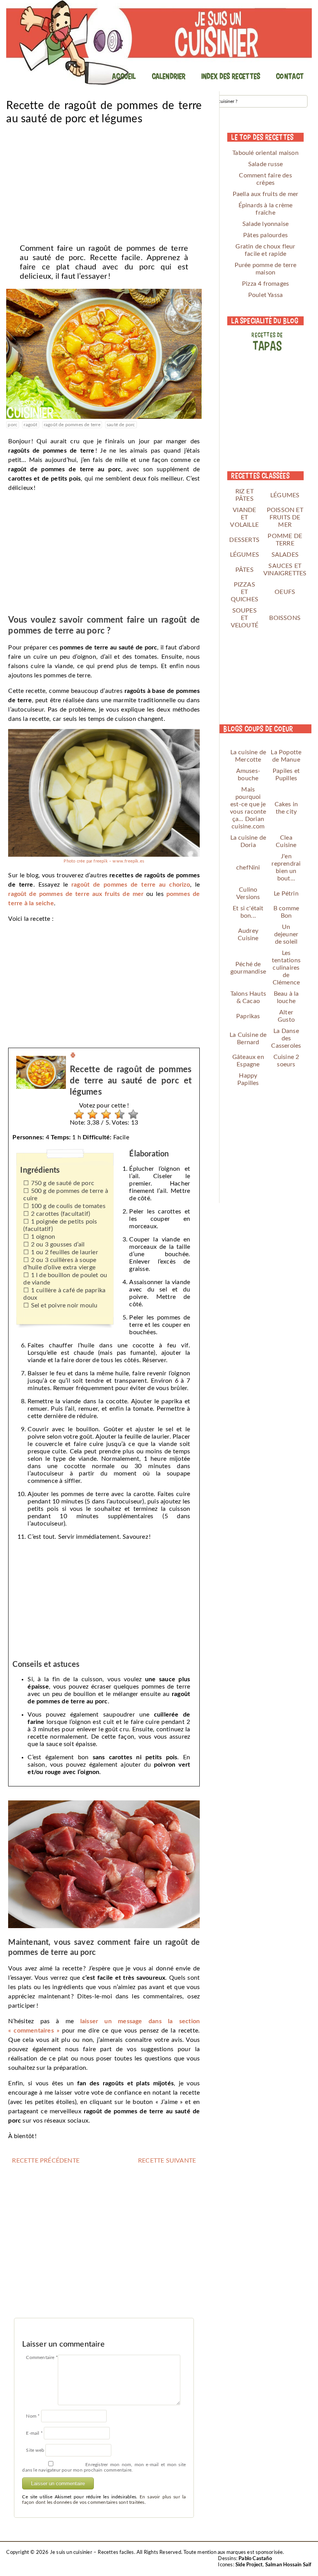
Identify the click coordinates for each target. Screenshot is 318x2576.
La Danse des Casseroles (286, 1038)
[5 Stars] (131, 1114)
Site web (35, 2450)
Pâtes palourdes (265, 235)
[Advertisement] (104, 182)
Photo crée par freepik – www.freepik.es (104, 861)
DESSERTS (244, 540)
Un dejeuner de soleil (286, 934)
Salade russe (265, 164)
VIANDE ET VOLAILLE (244, 517)
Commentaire (42, 2357)
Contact (290, 76)
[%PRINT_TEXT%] (73, 1056)
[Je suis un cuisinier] (159, 43)
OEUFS (285, 592)
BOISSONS (285, 618)
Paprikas (248, 1016)
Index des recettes (231, 76)
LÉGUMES (285, 495)
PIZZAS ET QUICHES (245, 592)
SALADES (285, 555)
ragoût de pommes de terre (72, 425)
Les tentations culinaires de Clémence (286, 968)
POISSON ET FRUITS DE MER (285, 517)
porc (13, 425)
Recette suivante (167, 2161)
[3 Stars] (104, 1114)
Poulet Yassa (265, 295)
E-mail (34, 2433)
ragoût (30, 425)
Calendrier (169, 76)
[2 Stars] (91, 1114)
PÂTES (245, 570)
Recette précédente (46, 2161)
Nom (33, 2416)
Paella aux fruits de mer (266, 194)
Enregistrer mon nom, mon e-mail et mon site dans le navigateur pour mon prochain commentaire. (104, 2467)
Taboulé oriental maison (265, 153)
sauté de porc (121, 425)
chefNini (248, 868)
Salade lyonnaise (265, 224)
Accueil (124, 76)
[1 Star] (77, 1114)
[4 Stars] (118, 1114)
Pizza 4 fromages (265, 284)
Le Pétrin (286, 894)
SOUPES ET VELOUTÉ (245, 618)
